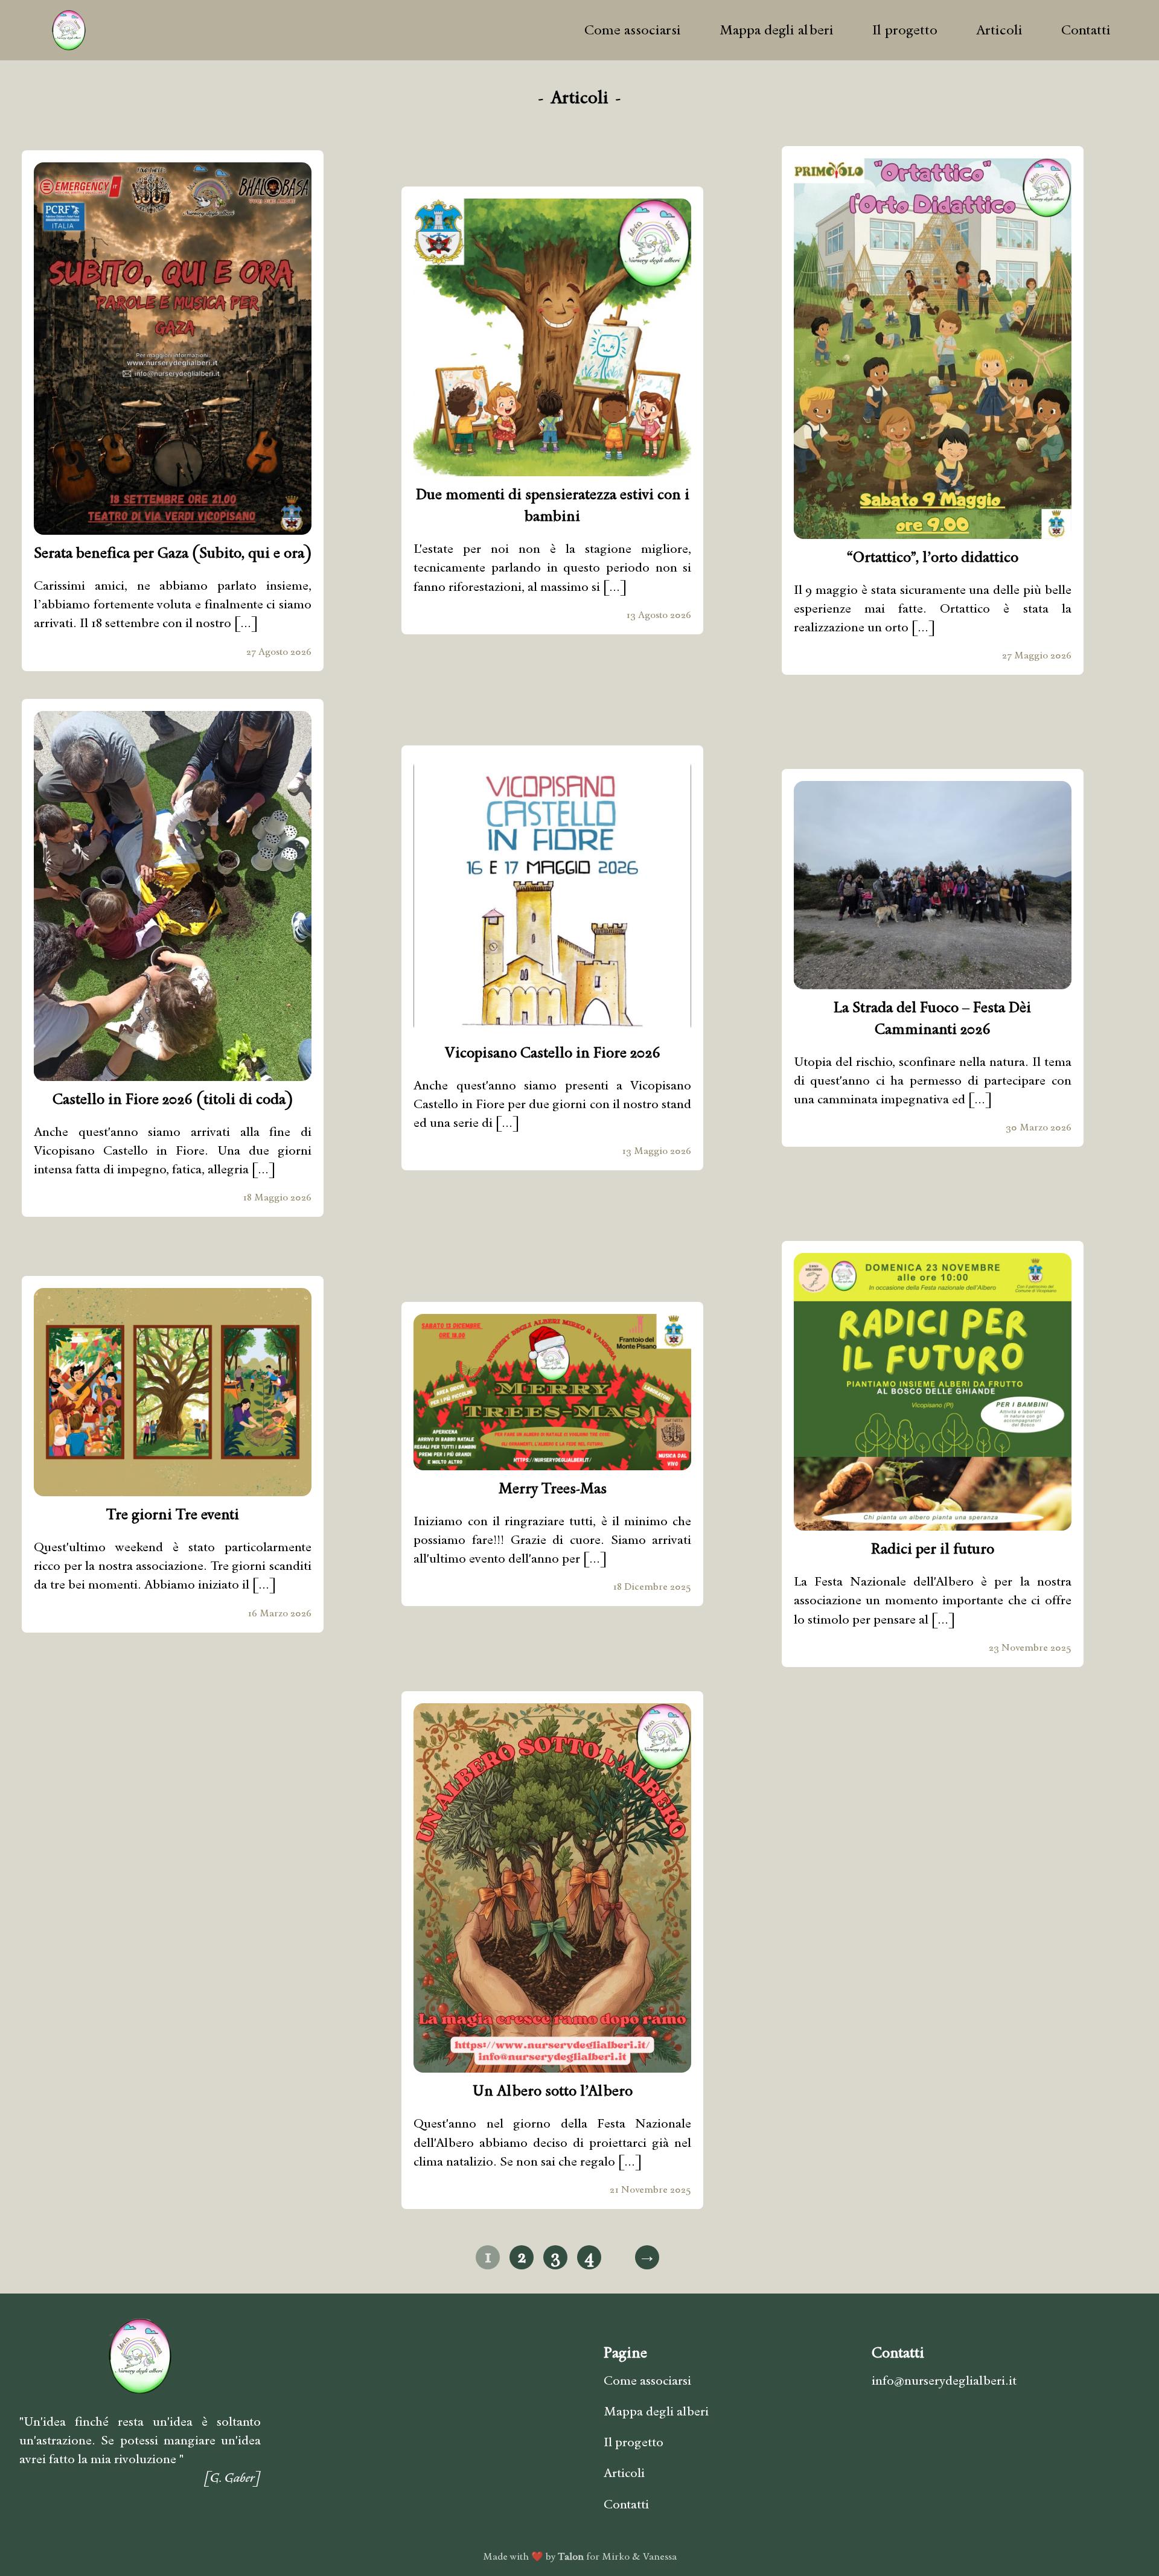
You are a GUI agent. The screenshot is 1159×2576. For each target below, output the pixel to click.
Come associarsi (633, 30)
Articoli (999, 30)
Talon (571, 2556)
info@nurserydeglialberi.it (944, 2380)
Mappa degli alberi (777, 30)
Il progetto (905, 30)
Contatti (1086, 30)
